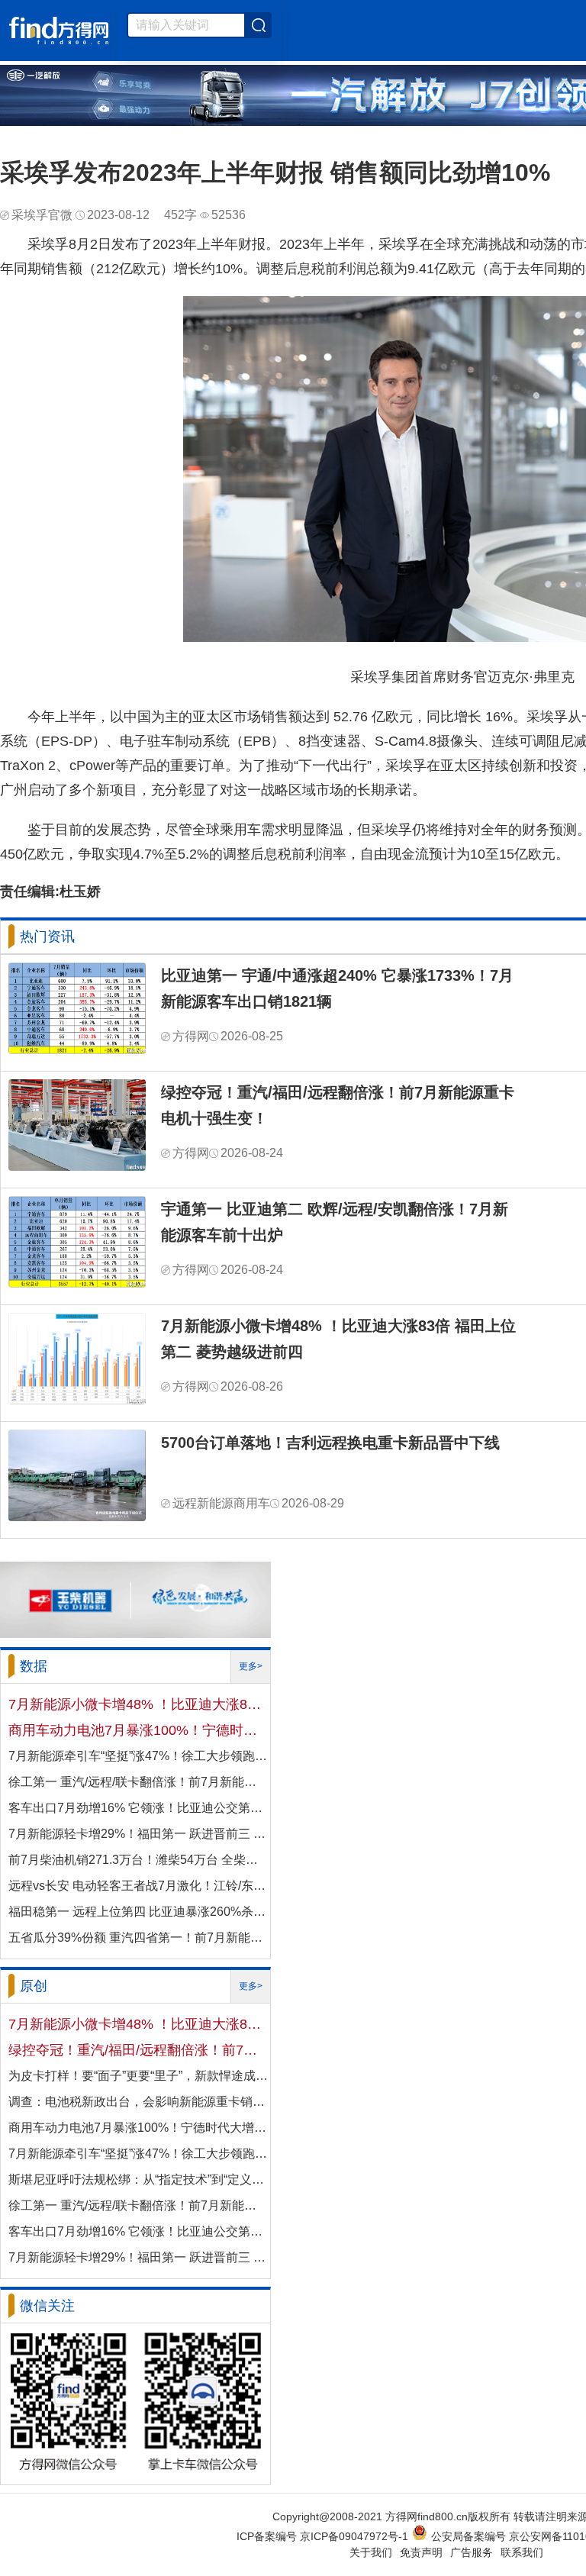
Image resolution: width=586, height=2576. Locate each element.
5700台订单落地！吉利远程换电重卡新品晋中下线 (330, 1443)
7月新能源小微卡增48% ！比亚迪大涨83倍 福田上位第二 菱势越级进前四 (338, 1339)
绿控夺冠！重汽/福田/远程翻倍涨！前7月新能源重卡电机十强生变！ (338, 1105)
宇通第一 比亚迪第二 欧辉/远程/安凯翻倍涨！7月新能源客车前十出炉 (335, 1222)
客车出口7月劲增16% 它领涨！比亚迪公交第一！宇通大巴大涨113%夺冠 (138, 1808)
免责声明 (421, 2552)
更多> (251, 1666)
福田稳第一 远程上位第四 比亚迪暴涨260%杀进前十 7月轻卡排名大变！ (138, 1912)
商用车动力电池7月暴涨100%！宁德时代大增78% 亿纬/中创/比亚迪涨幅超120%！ (138, 1730)
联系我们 (522, 2552)
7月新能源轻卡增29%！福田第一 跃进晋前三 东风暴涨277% (138, 1834)
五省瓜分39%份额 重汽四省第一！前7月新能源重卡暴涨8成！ (138, 1938)
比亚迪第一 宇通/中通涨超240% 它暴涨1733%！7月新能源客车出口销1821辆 (337, 988)
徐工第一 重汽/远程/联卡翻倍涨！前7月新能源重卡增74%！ (138, 1782)
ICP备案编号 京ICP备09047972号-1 (322, 2536)
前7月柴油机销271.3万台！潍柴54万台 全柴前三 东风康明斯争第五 (138, 1860)
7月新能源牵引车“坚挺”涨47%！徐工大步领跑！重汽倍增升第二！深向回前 (138, 1756)
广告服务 (472, 2552)
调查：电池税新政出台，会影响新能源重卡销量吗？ (138, 2102)
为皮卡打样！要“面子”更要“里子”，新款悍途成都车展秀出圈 (138, 2076)
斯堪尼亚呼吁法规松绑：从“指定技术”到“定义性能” (138, 2179)
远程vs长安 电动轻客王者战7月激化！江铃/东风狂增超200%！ (138, 1886)
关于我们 (371, 2552)
